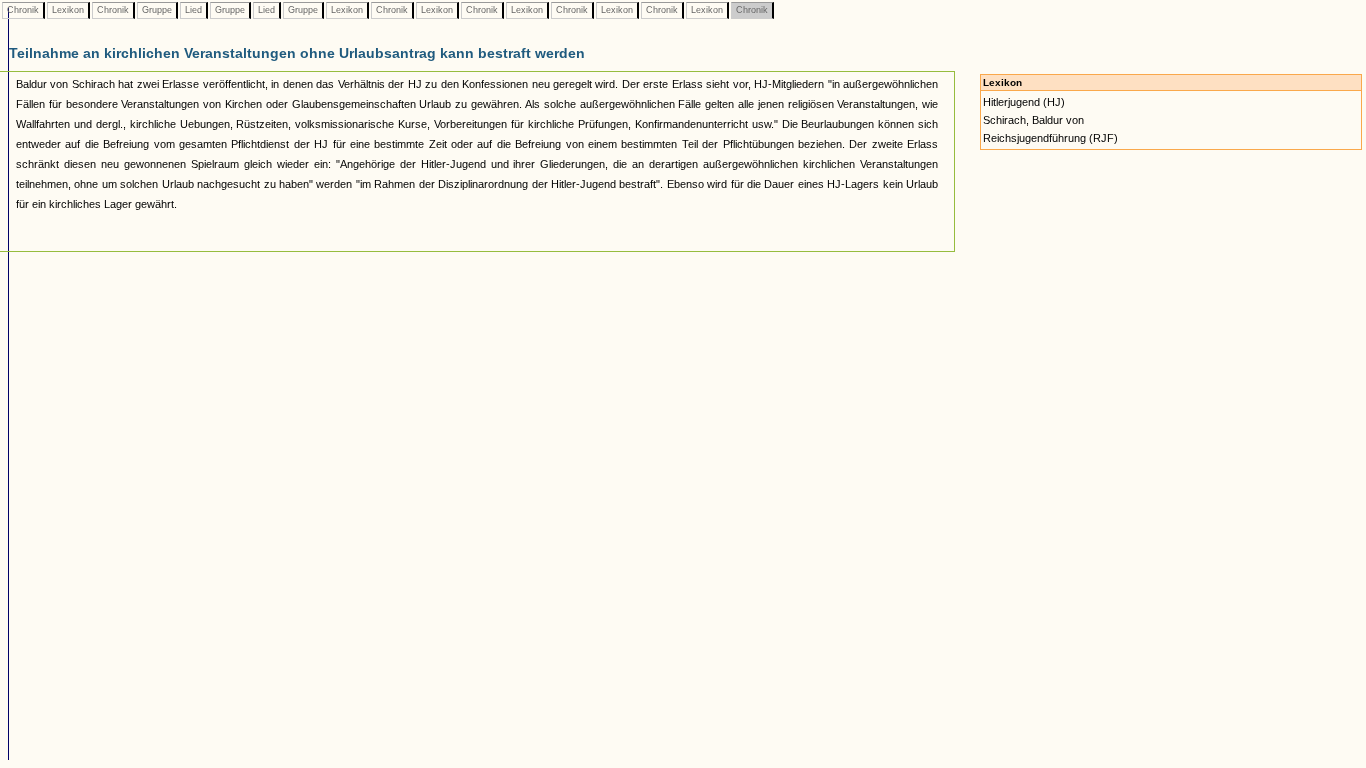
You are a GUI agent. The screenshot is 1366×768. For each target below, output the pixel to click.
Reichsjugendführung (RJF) (1050, 138)
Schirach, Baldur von (1033, 120)
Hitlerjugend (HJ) (1024, 102)
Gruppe (157, 10)
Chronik (23, 10)
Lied (193, 10)
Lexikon (68, 10)
